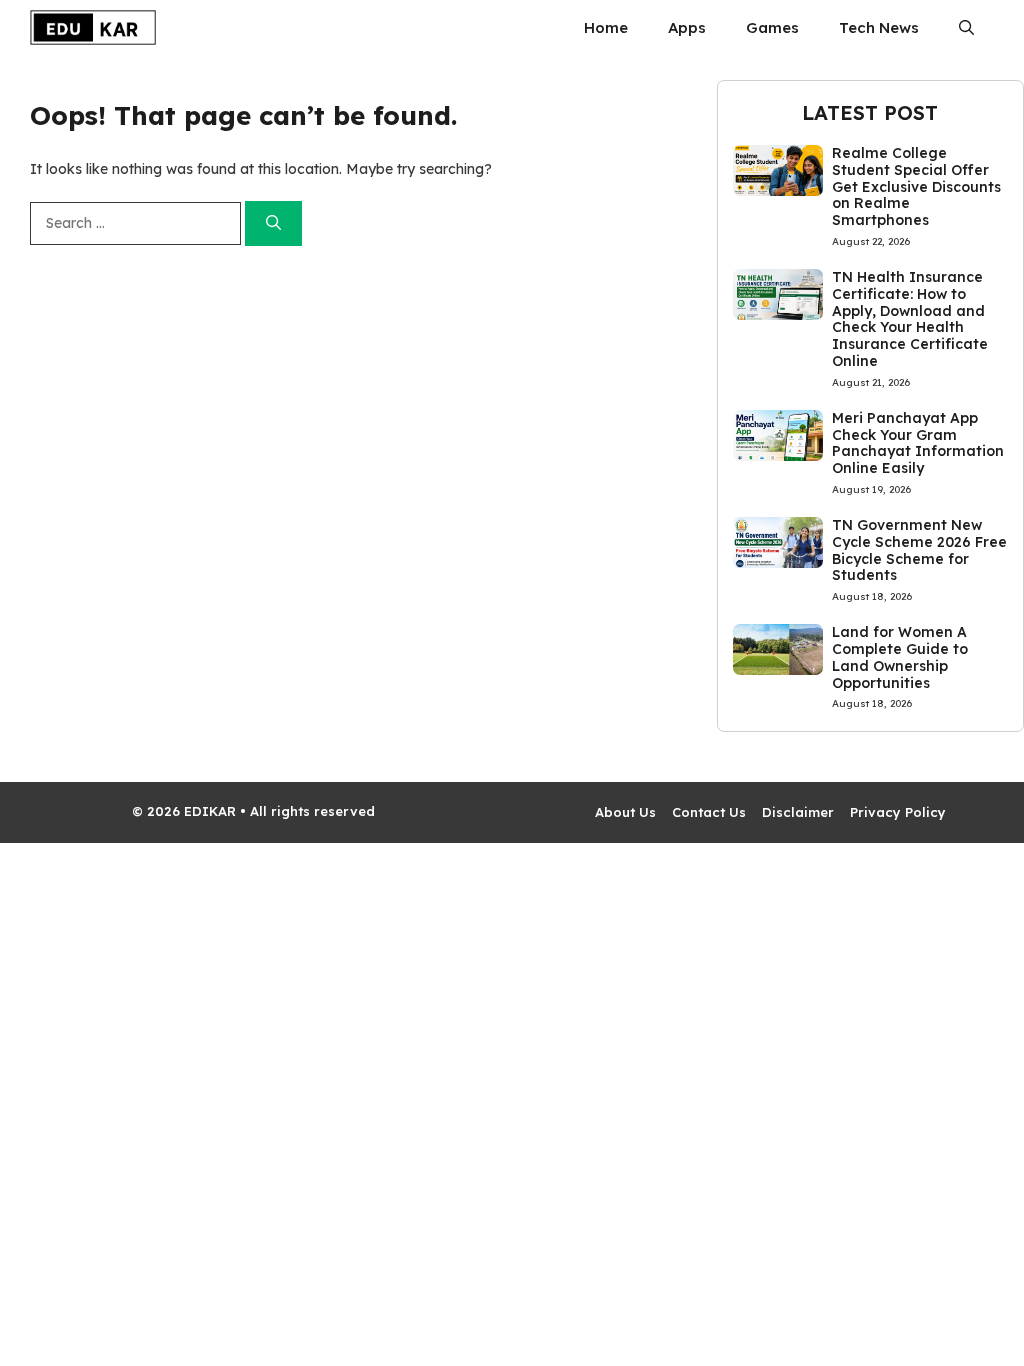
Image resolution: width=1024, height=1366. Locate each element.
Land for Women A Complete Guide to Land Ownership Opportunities (900, 657)
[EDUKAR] (93, 27)
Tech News (879, 27)
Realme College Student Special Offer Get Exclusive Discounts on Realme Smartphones (916, 186)
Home (606, 27)
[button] (966, 27)
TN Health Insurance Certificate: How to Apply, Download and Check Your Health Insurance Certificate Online (910, 319)
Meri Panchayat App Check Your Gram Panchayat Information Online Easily (918, 443)
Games (772, 27)
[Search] (273, 223)
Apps (687, 27)
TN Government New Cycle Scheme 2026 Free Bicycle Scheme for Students (919, 550)
